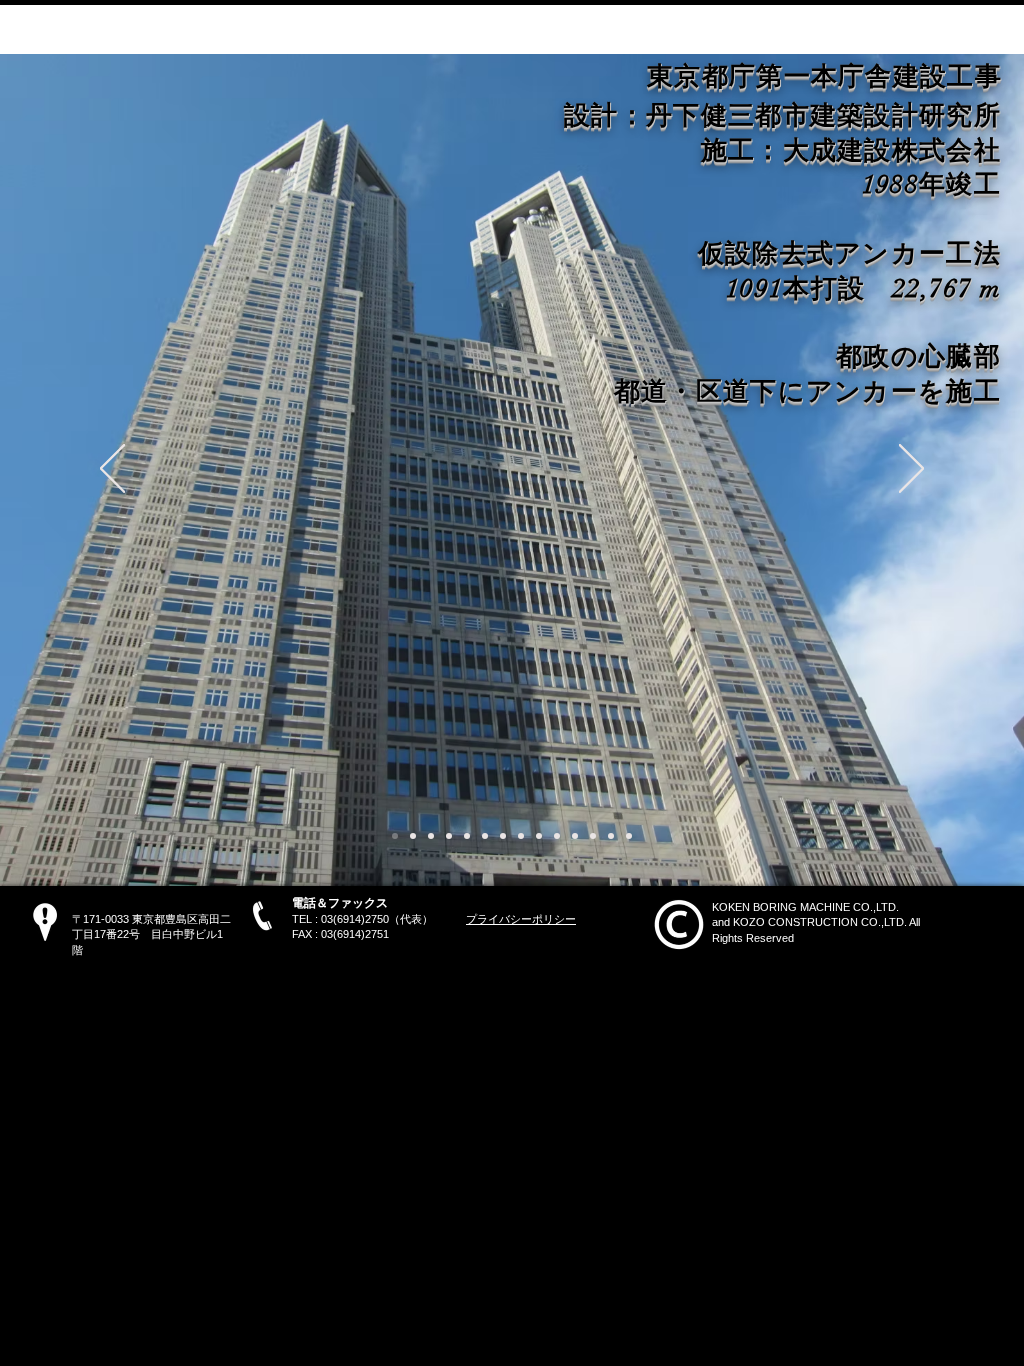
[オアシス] (593, 836)
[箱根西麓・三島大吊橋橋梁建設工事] (449, 836)
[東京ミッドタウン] (431, 836)
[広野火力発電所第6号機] (629, 836)
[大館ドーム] (575, 836)
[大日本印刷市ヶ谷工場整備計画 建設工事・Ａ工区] (467, 836)
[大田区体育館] (611, 836)
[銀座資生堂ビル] (557, 836)
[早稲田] (485, 836)
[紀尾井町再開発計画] (413, 836)
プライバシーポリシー (521, 919)
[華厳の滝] (521, 836)
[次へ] (911, 470)
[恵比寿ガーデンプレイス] (539, 836)
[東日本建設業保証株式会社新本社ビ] (503, 836)
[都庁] (395, 836)
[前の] (112, 470)
